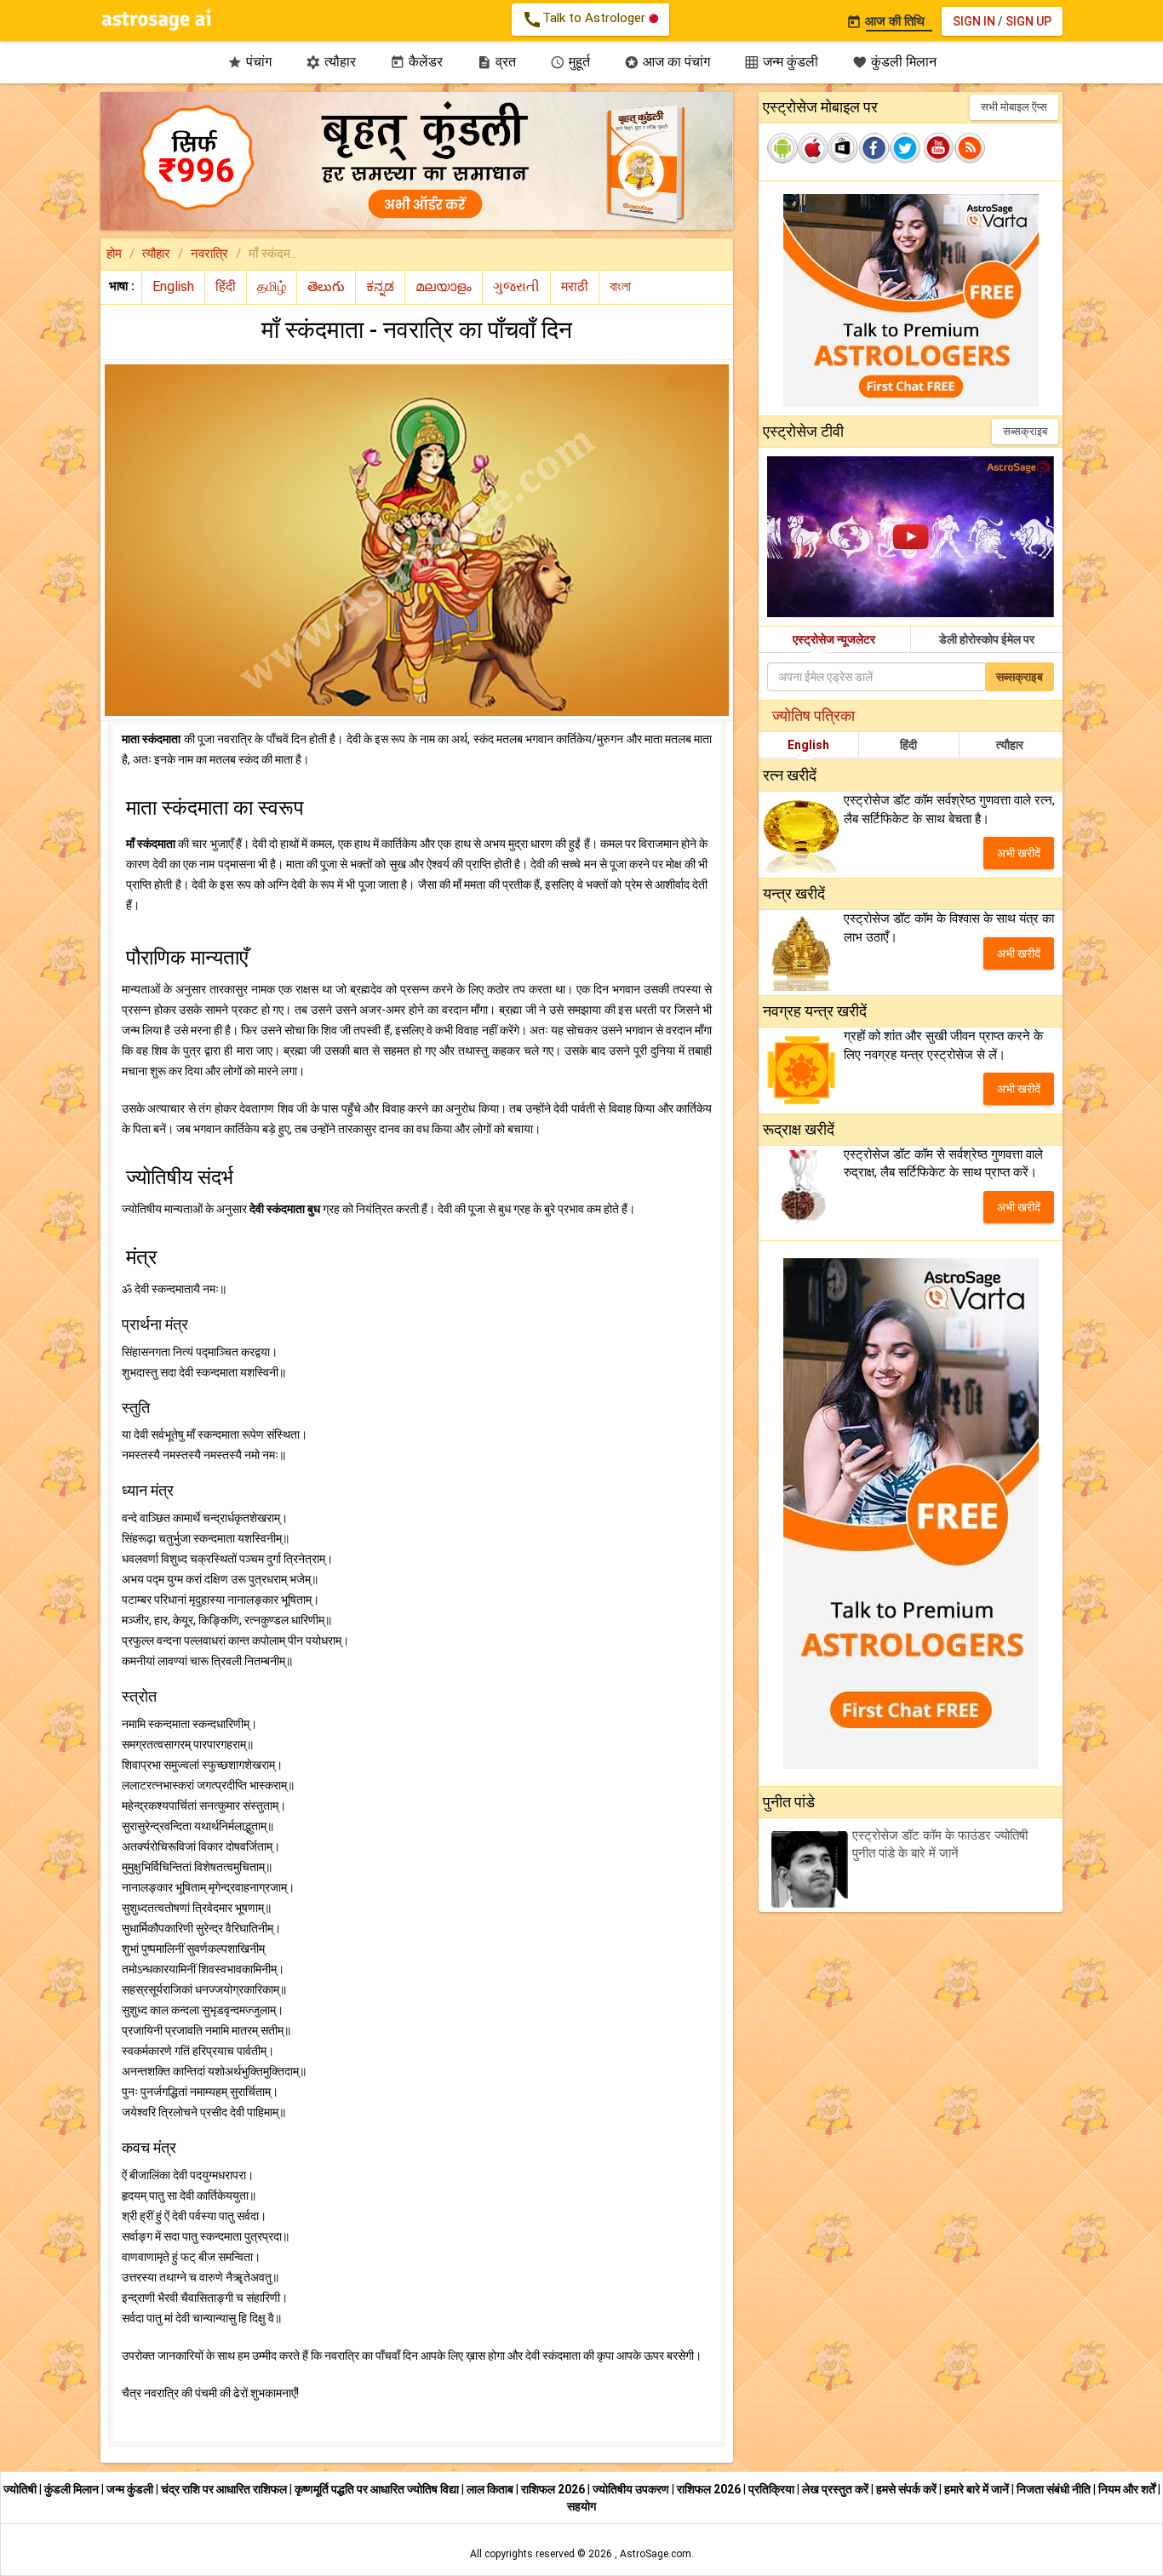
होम (114, 254)
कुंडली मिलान (894, 62)
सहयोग (581, 2506)
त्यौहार (331, 62)
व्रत (496, 62)
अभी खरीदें (1019, 853)
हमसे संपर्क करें (908, 2489)
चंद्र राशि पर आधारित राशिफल (225, 2489)
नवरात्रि (209, 254)
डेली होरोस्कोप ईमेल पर (987, 639)
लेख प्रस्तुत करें (836, 2489)
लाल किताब (491, 2489)
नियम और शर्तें (1128, 2489)
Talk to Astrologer (585, 20)
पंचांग (249, 62)
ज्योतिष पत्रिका (814, 716)
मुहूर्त (570, 62)
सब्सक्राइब (1025, 431)
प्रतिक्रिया (773, 2489)
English (808, 745)
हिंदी (908, 745)
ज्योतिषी (21, 2489)
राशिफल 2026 (553, 2489)
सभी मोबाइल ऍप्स (1014, 107)
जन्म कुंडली (781, 62)
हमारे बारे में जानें (978, 2489)
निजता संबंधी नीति (1055, 2489)
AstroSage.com (656, 2554)
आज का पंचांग (667, 62)
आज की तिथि (885, 21)
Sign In (974, 21)
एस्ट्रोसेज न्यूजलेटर (834, 639)
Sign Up (1028, 21)
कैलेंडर (416, 62)
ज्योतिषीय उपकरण (632, 2489)
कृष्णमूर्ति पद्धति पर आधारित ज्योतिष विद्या (378, 2489)
